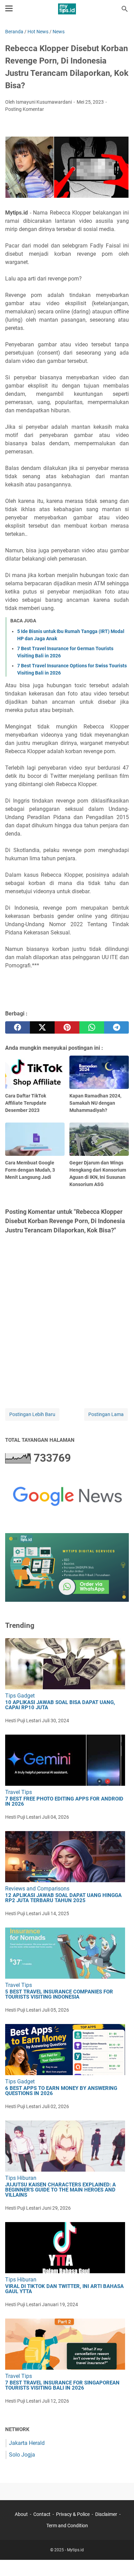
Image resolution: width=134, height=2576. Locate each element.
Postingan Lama (106, 1414)
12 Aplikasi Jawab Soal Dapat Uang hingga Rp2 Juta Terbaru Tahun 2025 (63, 1898)
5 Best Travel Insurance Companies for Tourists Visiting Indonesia (59, 1994)
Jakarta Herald (27, 2443)
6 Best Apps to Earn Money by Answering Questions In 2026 (61, 2091)
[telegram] (116, 1027)
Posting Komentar (25, 109)
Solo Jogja (22, 2455)
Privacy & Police (73, 2514)
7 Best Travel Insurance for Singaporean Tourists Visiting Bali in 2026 (62, 2385)
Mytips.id (75, 2550)
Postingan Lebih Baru (32, 1414)
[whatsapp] (92, 1027)
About (21, 2514)
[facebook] (18, 1027)
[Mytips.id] (67, 9)
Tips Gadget (20, 1696)
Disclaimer (106, 2514)
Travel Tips (19, 1792)
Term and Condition (67, 2526)
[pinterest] (67, 1027)
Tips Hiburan (21, 2178)
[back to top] (120, 2561)
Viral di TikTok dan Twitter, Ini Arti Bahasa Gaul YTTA (64, 2289)
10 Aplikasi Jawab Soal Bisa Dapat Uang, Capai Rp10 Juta (60, 1705)
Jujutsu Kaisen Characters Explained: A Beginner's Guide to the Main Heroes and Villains (60, 2190)
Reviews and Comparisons (37, 1889)
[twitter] (42, 1027)
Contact (42, 2514)
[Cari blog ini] (125, 9)
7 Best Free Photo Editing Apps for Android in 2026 (64, 1802)
